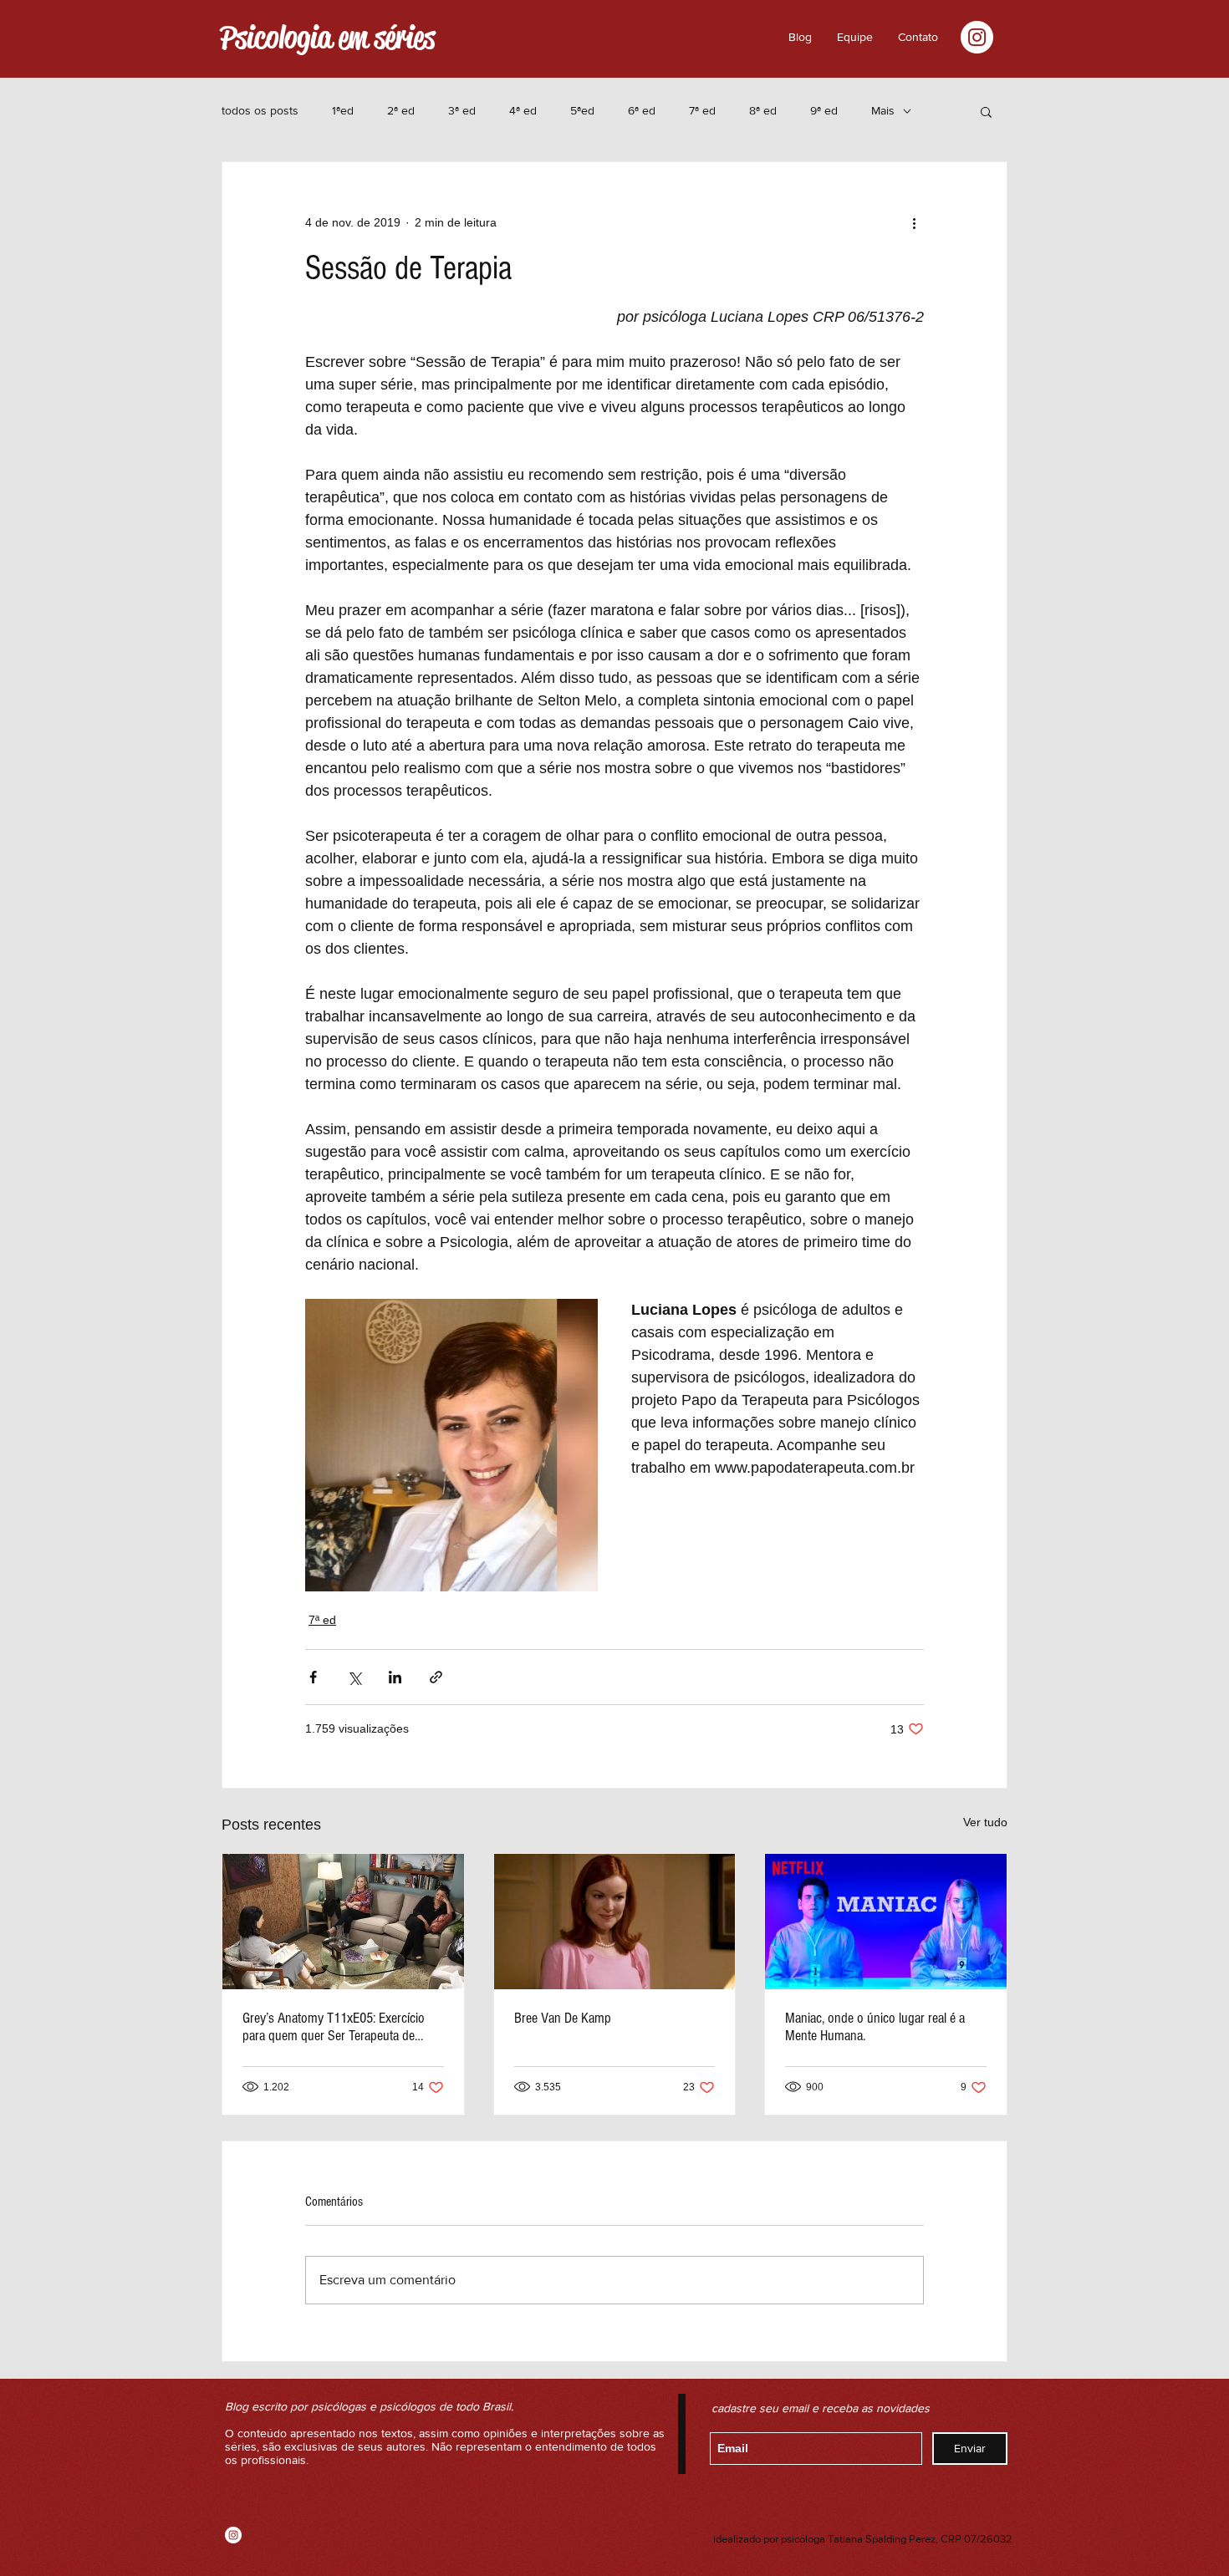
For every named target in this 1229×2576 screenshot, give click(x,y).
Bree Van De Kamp (563, 2018)
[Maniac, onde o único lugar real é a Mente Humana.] (886, 1922)
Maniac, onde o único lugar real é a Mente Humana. (875, 2027)
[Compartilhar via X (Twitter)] (354, 1677)
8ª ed (763, 110)
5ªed (582, 110)
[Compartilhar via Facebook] (313, 1677)
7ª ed (702, 110)
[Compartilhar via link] (436, 1677)
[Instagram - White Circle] (977, 37)
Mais (883, 110)
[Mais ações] (914, 222)
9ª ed (824, 110)
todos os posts (260, 110)
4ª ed (523, 110)
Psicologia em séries (327, 37)
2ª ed (401, 110)
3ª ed (462, 110)
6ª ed (642, 110)
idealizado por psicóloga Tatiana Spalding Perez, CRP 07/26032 (863, 2539)
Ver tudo (985, 1822)
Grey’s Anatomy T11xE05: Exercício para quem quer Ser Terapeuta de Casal (334, 2027)
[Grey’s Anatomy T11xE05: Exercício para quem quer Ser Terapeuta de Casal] (343, 1922)
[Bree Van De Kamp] (615, 1922)
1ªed (343, 110)
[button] (918, 37)
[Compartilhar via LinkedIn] (395, 1677)
